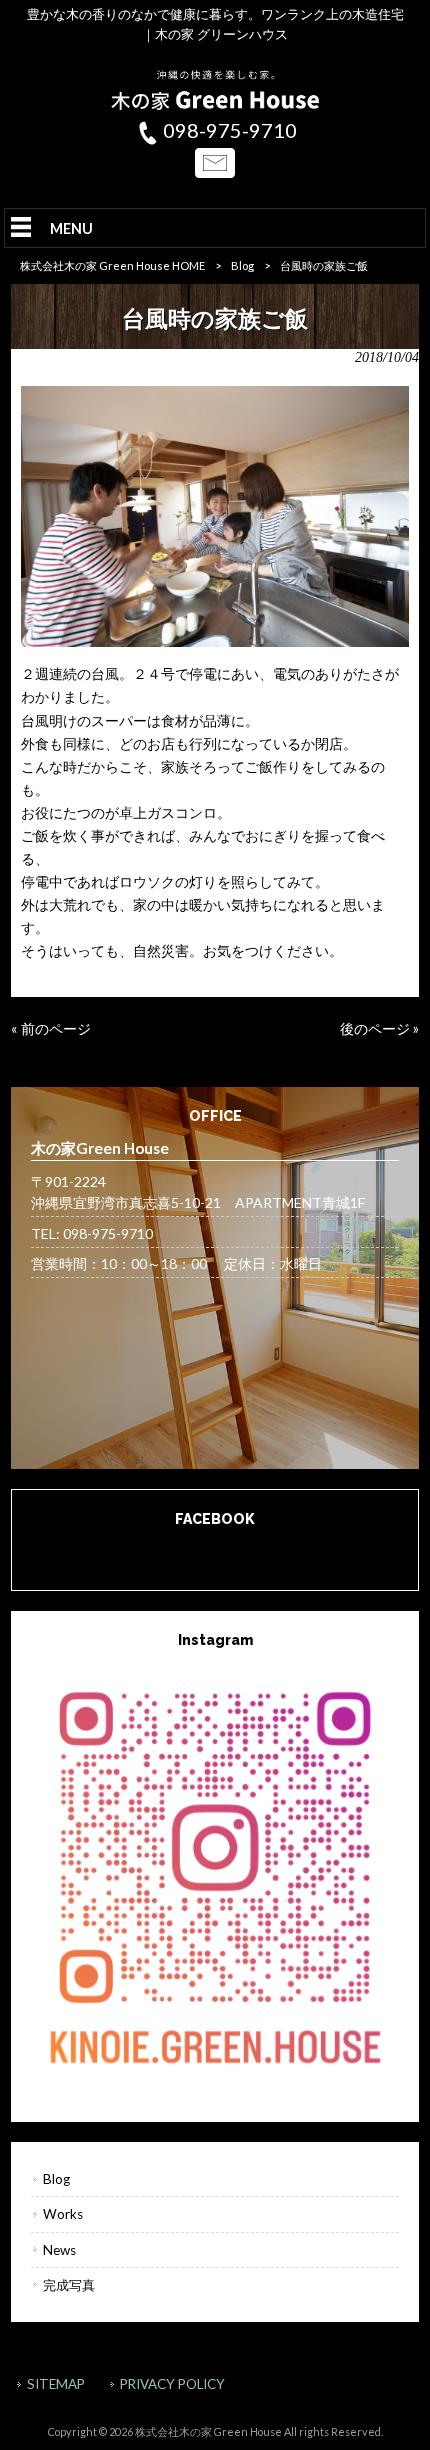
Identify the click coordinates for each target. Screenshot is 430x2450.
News (59, 2250)
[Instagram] (215, 1874)
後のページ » (379, 1028)
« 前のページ (51, 1028)
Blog (242, 265)
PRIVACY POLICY (172, 2384)
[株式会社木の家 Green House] (215, 104)
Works (63, 2214)
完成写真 (69, 2285)
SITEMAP (56, 2384)
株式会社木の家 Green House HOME (112, 265)
